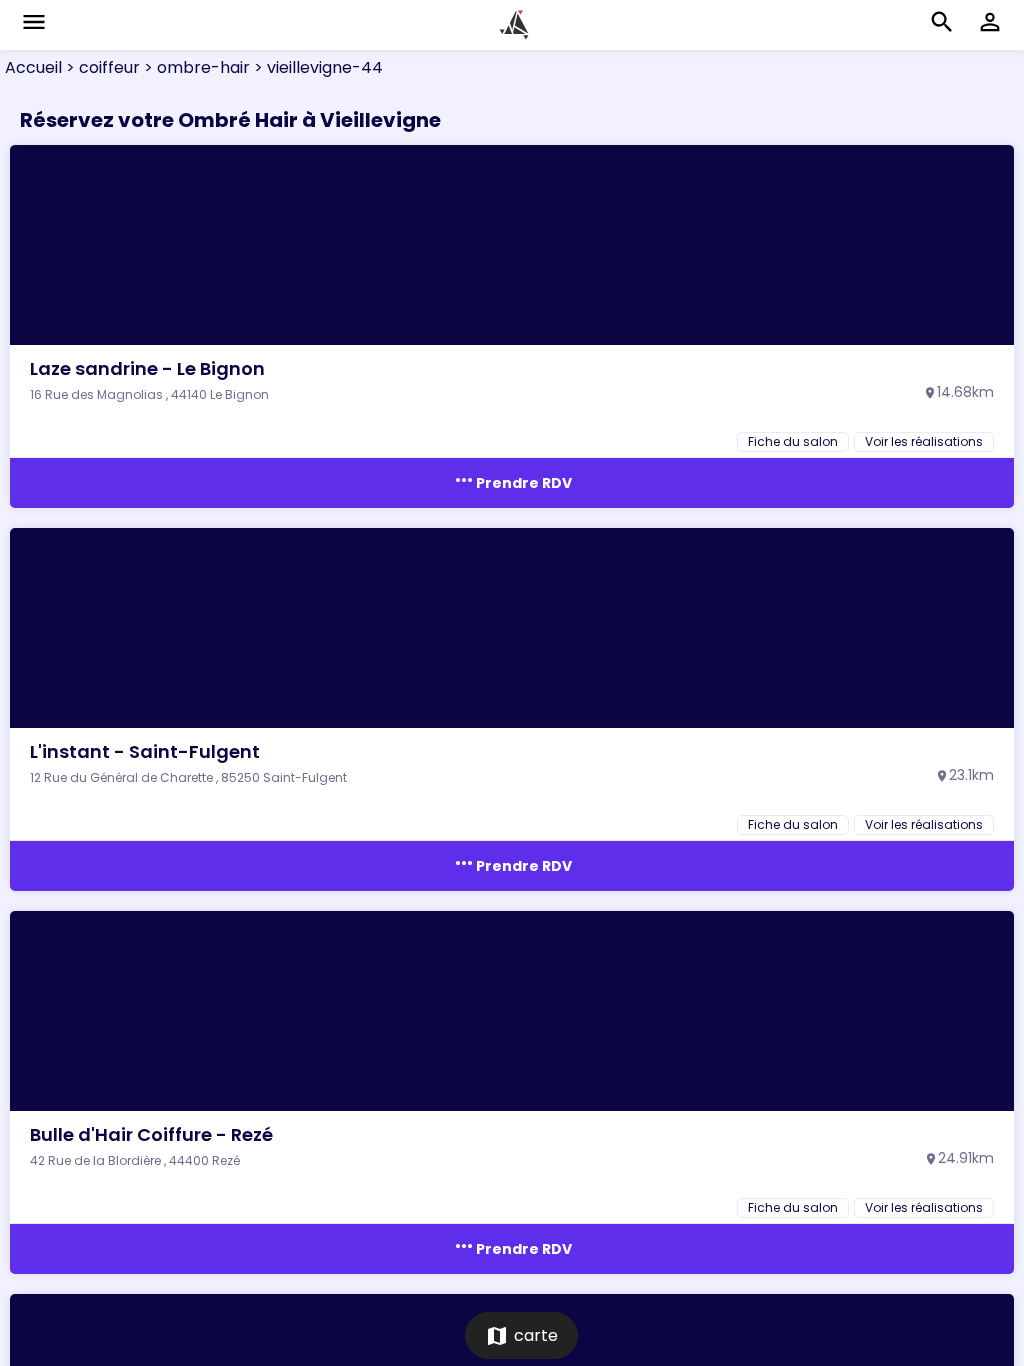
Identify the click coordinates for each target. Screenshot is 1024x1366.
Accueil (33, 67)
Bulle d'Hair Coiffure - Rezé (151, 1134)
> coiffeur (101, 67)
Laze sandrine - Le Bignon (147, 368)
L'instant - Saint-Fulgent (145, 751)
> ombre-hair (195, 67)
